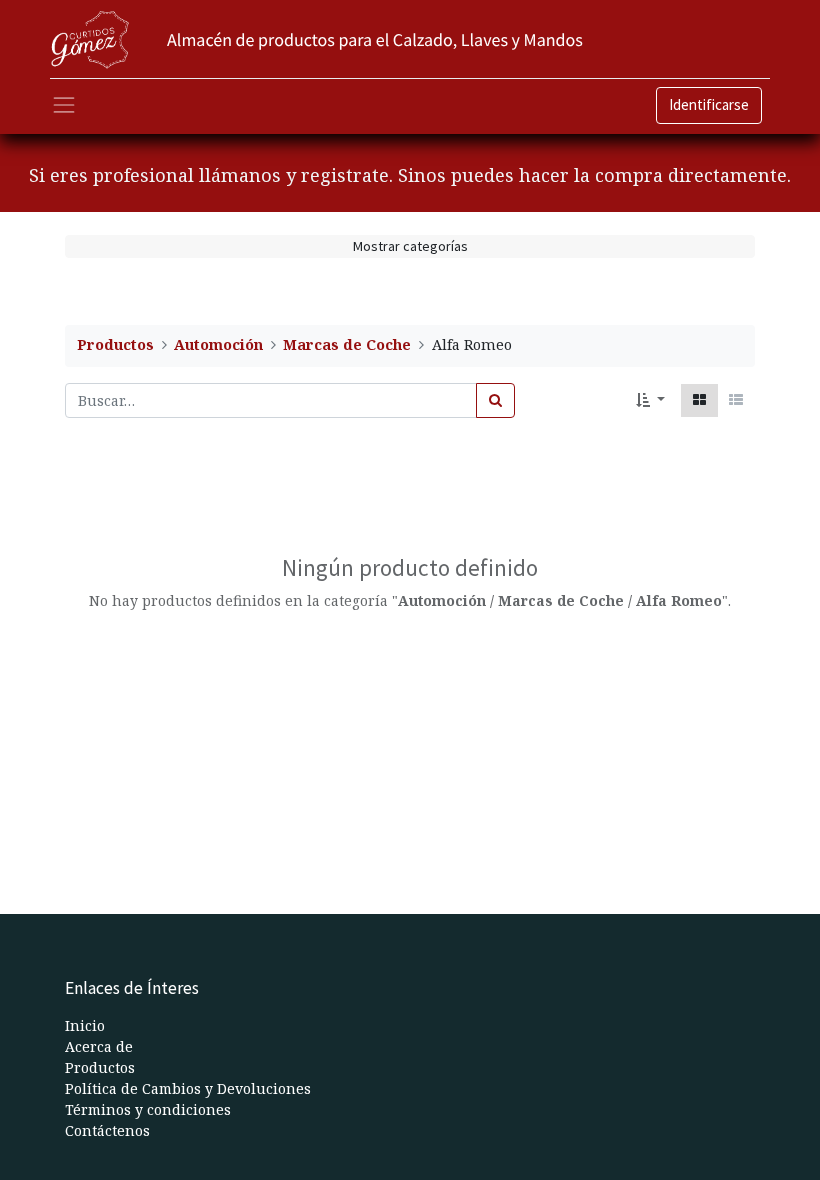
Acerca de (99, 1046)
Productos (115, 344)
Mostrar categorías (410, 246)
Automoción (218, 344)
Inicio (85, 1025)
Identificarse (709, 104)
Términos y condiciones (148, 1109)
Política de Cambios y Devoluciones (188, 1088)
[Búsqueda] (495, 400)
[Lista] (736, 400)
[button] (650, 400)
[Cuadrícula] (699, 400)
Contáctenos (107, 1130)
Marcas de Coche (347, 344)
